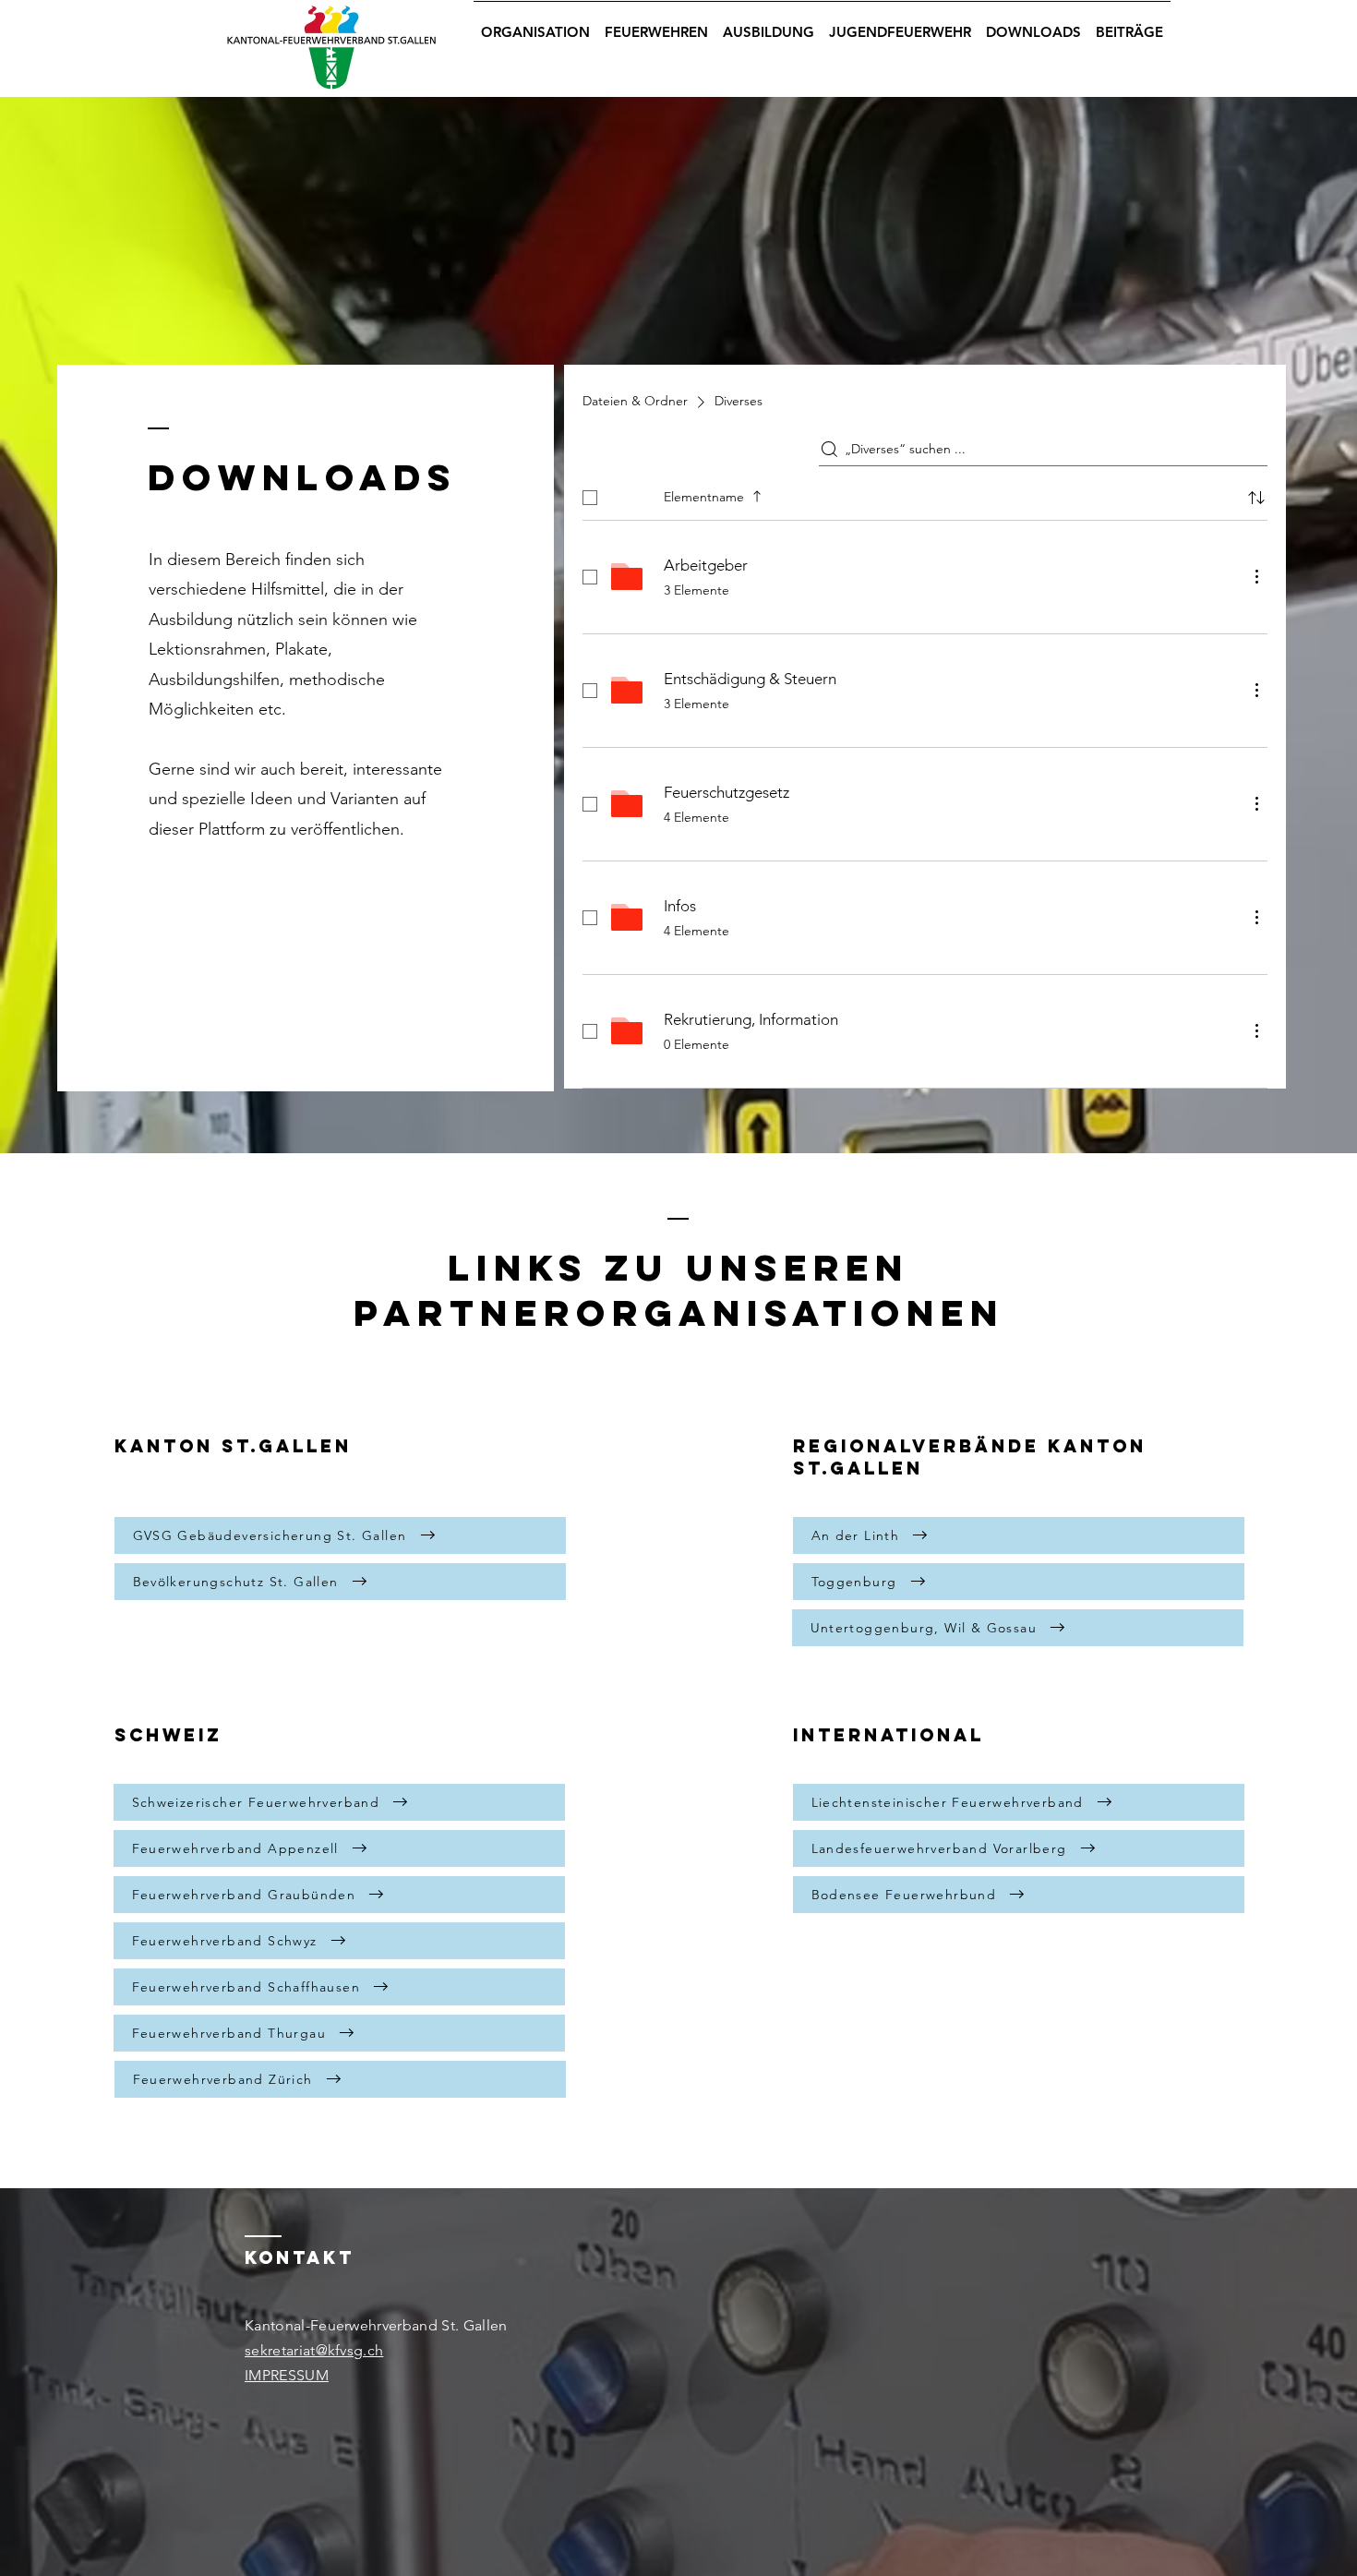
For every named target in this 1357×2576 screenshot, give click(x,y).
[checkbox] (590, 498)
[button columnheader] (1256, 498)
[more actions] (1256, 576)
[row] (925, 494)
